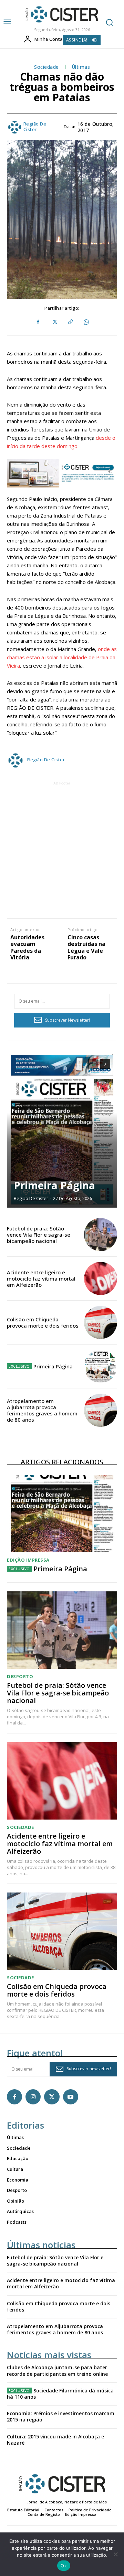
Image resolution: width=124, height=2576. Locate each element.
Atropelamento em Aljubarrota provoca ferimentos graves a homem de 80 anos (42, 1410)
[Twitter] (54, 322)
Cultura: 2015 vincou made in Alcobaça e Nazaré (55, 2440)
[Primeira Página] (62, 1130)
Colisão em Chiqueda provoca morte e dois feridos (43, 1322)
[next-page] (105, 1064)
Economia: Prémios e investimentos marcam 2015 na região (61, 2416)
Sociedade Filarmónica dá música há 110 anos (60, 2394)
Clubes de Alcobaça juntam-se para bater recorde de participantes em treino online (57, 2370)
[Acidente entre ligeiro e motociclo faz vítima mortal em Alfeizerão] (101, 1278)
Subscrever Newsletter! (68, 1020)
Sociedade (46, 67)
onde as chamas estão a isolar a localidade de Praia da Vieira (62, 657)
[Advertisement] (62, 849)
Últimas (81, 67)
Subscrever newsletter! (89, 2069)
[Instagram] (33, 2097)
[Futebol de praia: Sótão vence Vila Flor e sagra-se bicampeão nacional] (101, 1235)
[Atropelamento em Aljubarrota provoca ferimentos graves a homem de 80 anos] (101, 1410)
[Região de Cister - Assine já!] (62, 473)
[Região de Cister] (61, 15)
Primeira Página (54, 1185)
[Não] (115, 2554)
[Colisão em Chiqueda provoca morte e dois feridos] (101, 1322)
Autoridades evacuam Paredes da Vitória (27, 947)
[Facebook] (38, 322)
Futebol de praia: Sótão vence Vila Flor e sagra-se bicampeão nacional (39, 1235)
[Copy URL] (70, 322)
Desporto (20, 1677)
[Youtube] (71, 2097)
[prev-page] (93, 1064)
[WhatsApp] (86, 322)
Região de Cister (35, 127)
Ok (64, 2566)
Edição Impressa (28, 1560)
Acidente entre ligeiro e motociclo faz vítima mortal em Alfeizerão (41, 1278)
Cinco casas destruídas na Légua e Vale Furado (86, 947)
